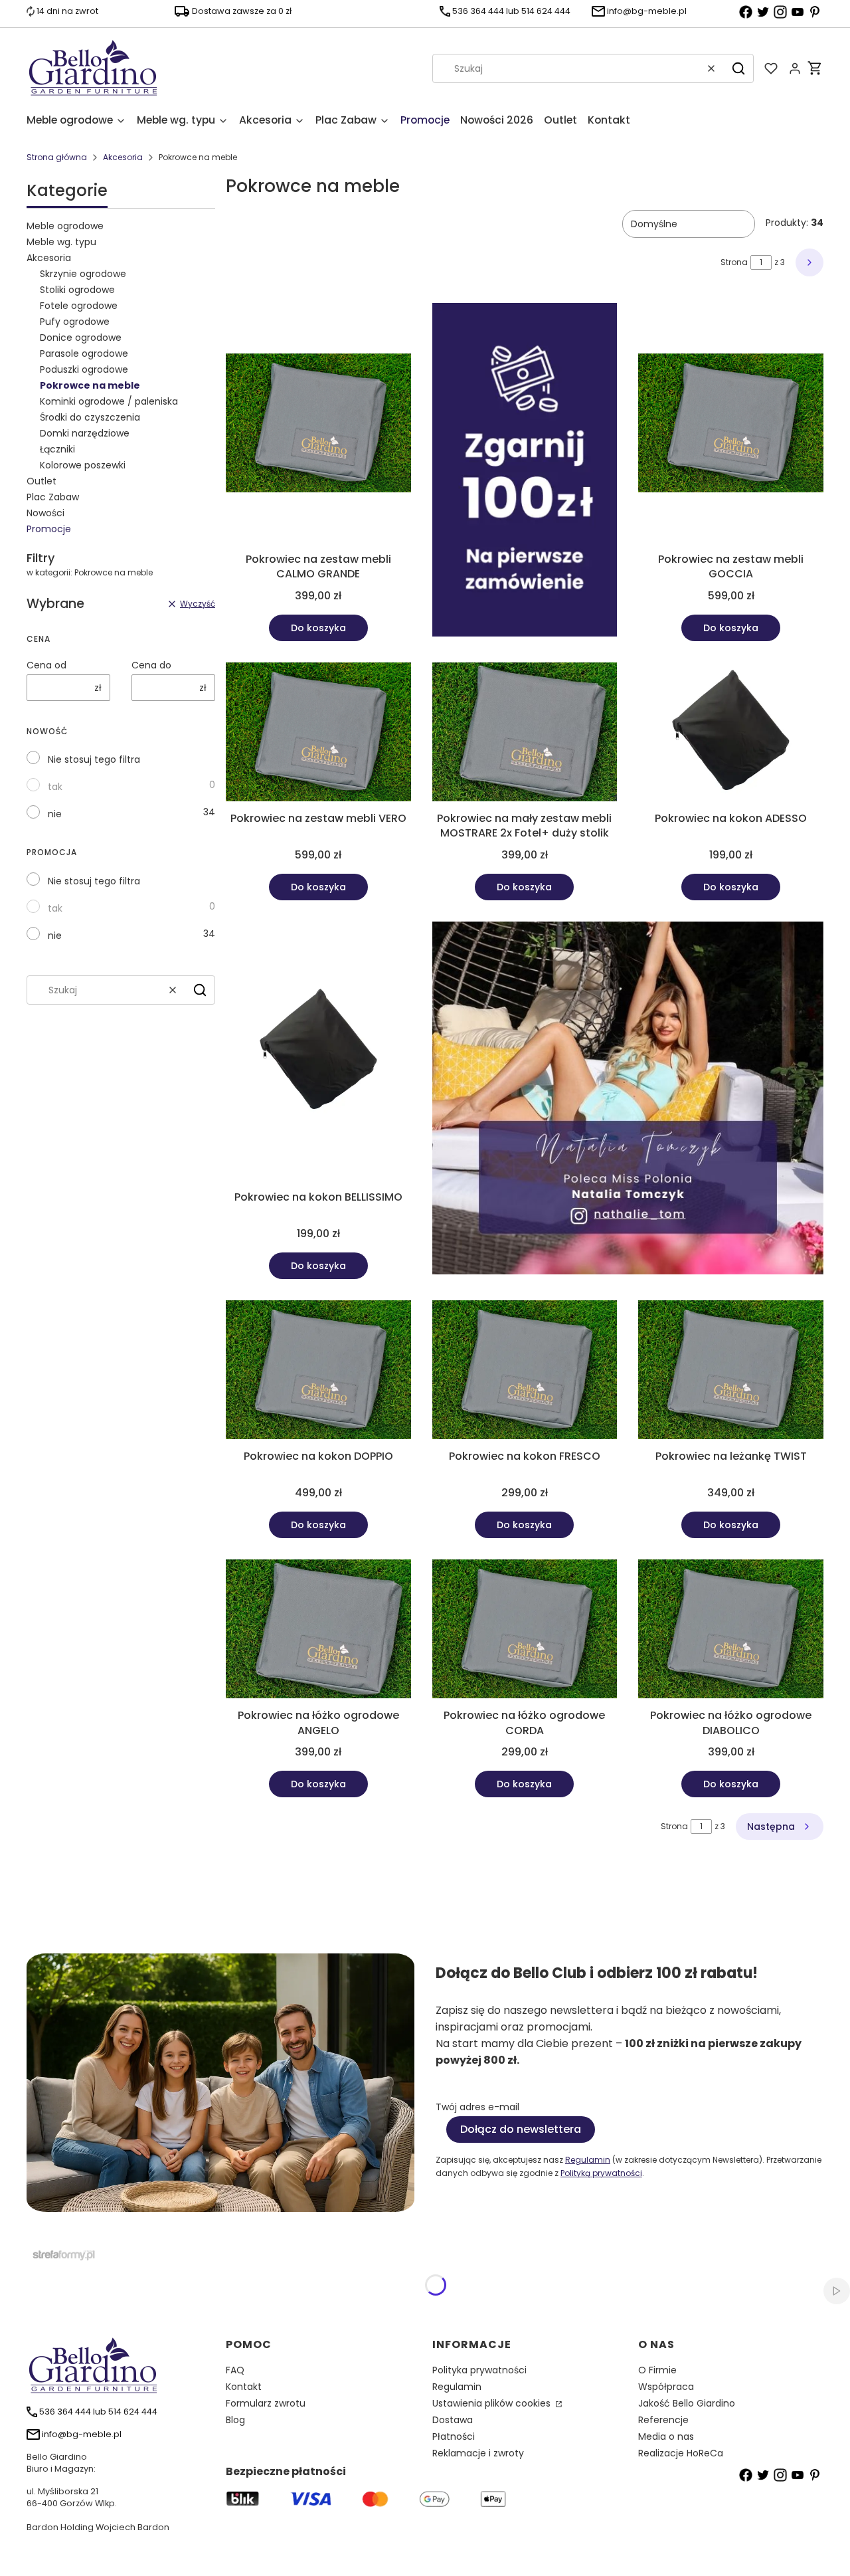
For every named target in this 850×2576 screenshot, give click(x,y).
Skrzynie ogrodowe (83, 274)
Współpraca (666, 2387)
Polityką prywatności (601, 2173)
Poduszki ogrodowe (84, 369)
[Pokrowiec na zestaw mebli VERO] (318, 734)
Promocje (49, 529)
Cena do (151, 665)
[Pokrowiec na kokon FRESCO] (525, 1372)
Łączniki (57, 449)
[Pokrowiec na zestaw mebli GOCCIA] (731, 425)
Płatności (454, 2436)
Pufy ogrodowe (75, 322)
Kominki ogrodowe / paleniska (109, 401)
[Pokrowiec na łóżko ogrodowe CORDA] (525, 1631)
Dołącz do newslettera (521, 2129)
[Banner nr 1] (525, 472)
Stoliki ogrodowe (77, 290)
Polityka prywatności (479, 2370)
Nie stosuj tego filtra (94, 759)
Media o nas (666, 2436)
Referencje (663, 2420)
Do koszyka (318, 628)
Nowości (45, 513)
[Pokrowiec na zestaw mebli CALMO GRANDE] (318, 425)
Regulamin (588, 2160)
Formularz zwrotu (266, 2403)
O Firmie (657, 2370)
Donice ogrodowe (81, 338)
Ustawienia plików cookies (493, 2403)
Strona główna (57, 157)
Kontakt (244, 2387)
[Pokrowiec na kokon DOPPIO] (318, 1372)
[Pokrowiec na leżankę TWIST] (731, 1372)
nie (55, 814)
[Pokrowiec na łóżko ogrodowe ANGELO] (318, 1631)
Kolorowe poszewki (83, 465)
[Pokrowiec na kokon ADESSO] (731, 734)
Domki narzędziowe (85, 433)
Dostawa (453, 2420)
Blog (235, 2420)
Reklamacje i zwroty (478, 2453)
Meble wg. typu (61, 242)
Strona (734, 262)
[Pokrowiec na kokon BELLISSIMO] (318, 1053)
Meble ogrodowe (65, 226)
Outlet (42, 481)
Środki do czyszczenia (90, 417)
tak (55, 787)
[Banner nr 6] (628, 1100)
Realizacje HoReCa (681, 2453)
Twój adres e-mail (477, 2107)
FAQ (235, 2370)
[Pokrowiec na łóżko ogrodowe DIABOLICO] (731, 1631)
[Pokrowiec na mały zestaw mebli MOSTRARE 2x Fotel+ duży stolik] (525, 734)
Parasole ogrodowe (84, 353)
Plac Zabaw (53, 497)
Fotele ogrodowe (79, 306)
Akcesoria (123, 157)
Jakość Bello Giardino (687, 2403)
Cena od (46, 665)
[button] (738, 68)
